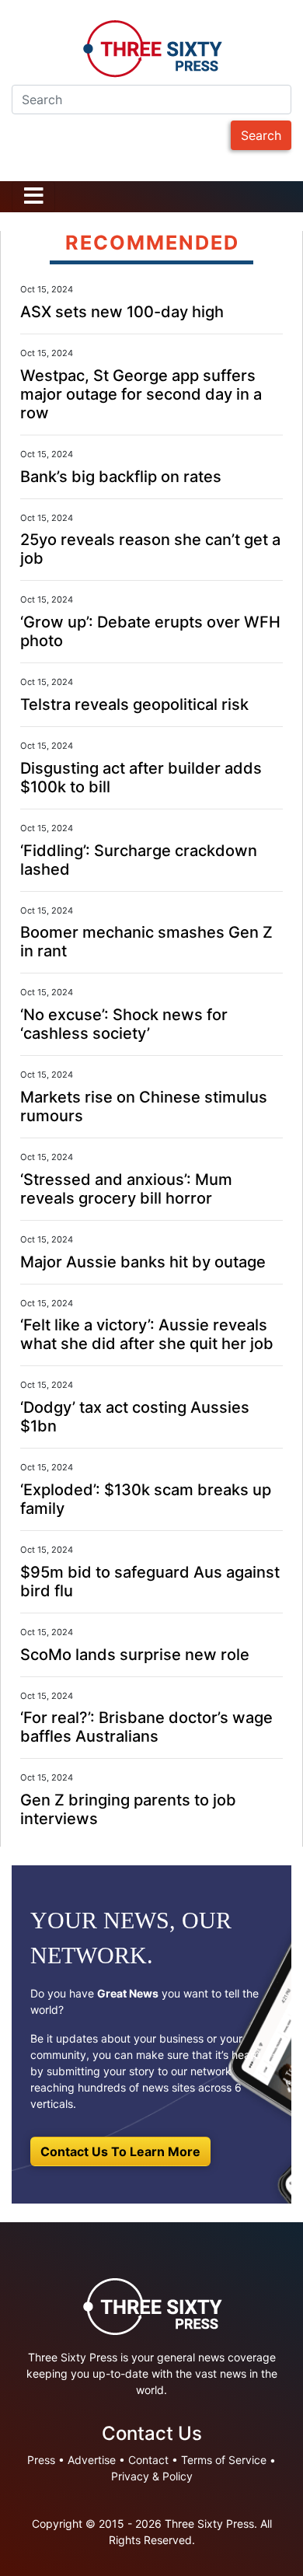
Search (261, 135)
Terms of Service (224, 2460)
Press (41, 2460)
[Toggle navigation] (33, 197)
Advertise (92, 2460)
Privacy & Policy (152, 2476)
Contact (148, 2460)
